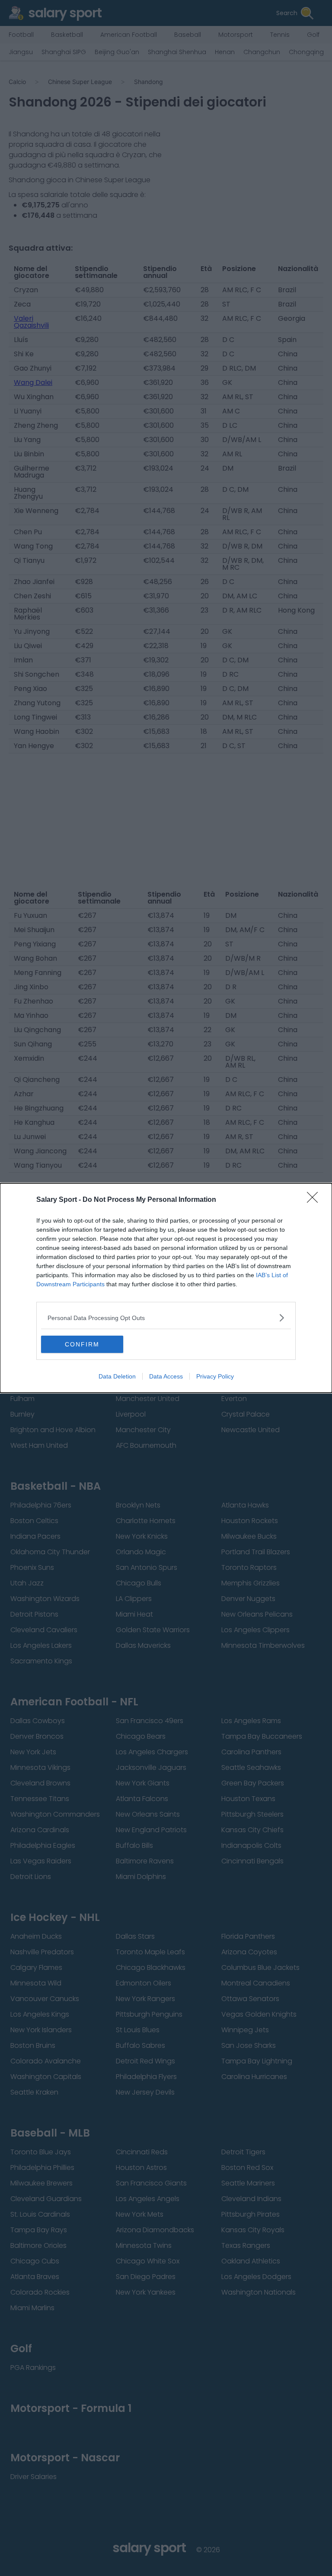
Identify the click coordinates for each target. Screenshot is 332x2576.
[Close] (315, 1200)
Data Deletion (117, 1376)
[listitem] (166, 1318)
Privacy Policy (215, 1376)
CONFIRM (82, 1344)
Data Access (166, 1376)
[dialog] (166, 1288)
